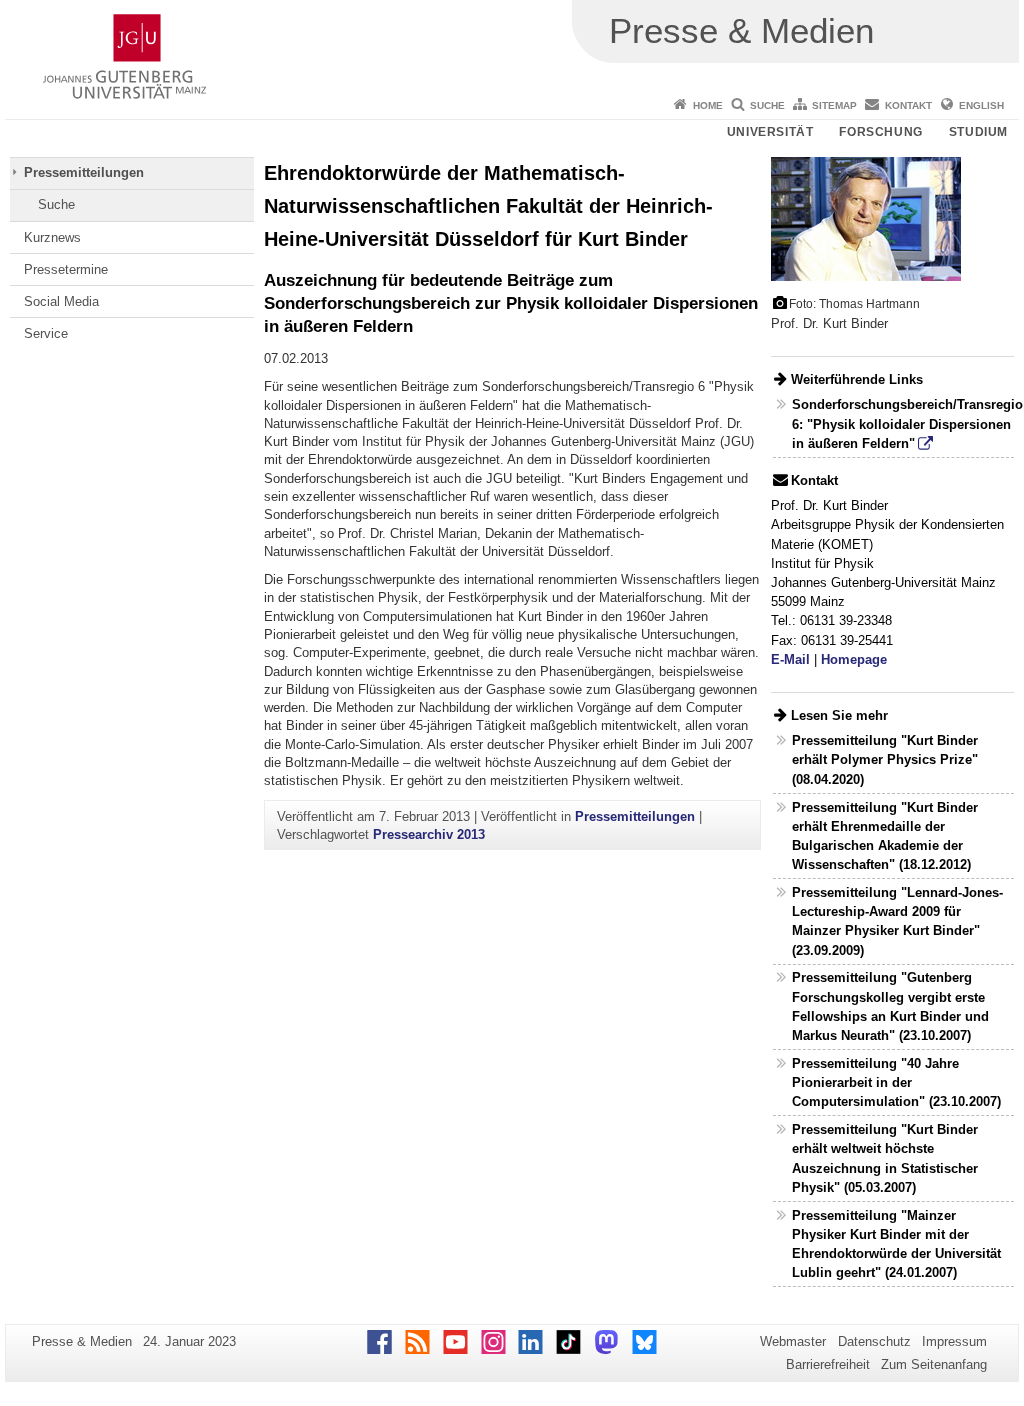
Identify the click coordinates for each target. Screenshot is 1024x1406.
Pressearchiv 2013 (429, 834)
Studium (978, 132)
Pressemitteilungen (84, 172)
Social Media (61, 301)
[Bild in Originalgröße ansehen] (866, 217)
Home (708, 105)
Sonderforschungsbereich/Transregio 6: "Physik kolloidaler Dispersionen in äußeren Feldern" (907, 423)
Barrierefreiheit (828, 1364)
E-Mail (790, 659)
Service (46, 333)
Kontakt (908, 105)
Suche (767, 105)
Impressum (954, 1341)
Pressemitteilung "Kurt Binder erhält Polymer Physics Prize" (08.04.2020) (885, 759)
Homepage (854, 659)
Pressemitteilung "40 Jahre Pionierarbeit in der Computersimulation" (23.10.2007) (896, 1082)
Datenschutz (874, 1341)
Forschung (880, 132)
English (981, 105)
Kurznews (52, 237)
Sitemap (834, 105)
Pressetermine (66, 269)
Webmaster (793, 1341)
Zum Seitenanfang (934, 1364)
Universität (770, 132)
